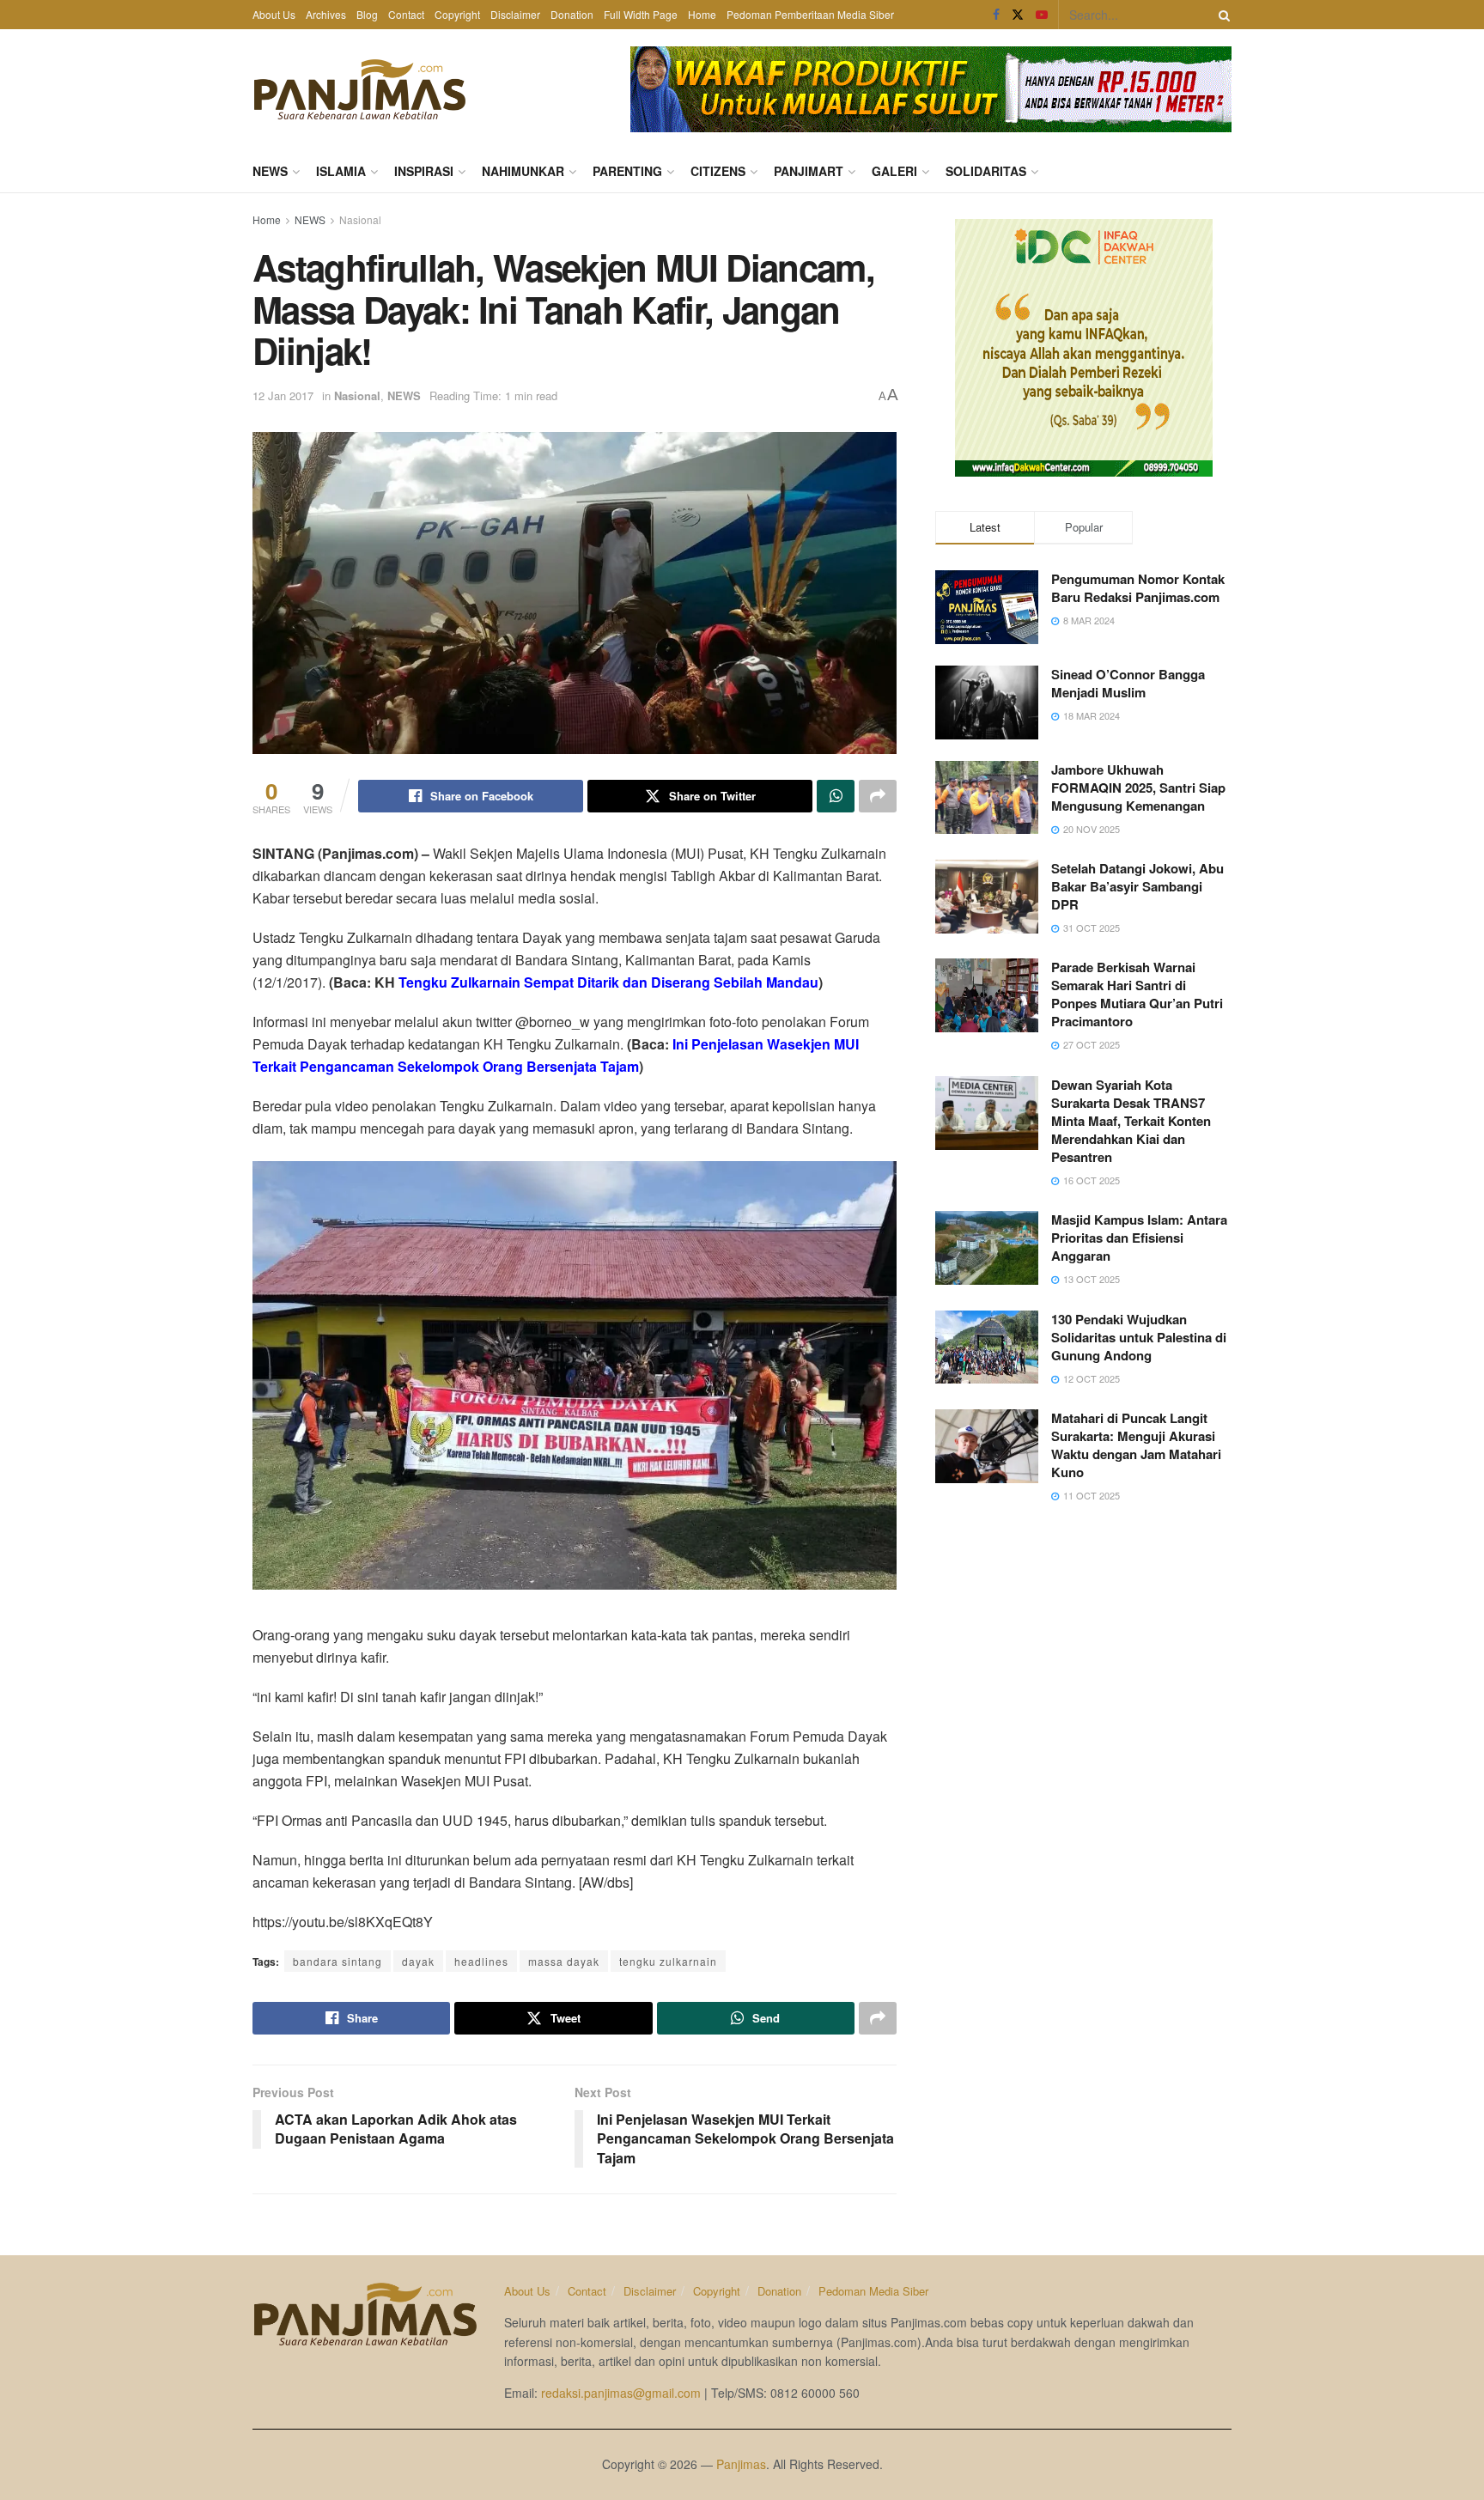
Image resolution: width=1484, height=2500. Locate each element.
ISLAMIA (341, 171)
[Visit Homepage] (360, 89)
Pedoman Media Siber (873, 2291)
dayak (418, 1961)
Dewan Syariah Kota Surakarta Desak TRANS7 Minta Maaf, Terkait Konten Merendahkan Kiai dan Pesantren (1131, 1121)
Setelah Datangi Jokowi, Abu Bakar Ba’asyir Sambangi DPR (1137, 886)
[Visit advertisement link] (931, 89)
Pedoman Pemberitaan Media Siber (810, 14)
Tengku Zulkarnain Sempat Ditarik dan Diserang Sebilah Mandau (608, 982)
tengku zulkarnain (668, 1961)
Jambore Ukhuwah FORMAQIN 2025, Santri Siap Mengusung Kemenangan (1138, 788)
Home (702, 14)
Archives (326, 14)
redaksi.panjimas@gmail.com (621, 2393)
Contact (406, 14)
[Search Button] (1221, 15)
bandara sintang (338, 1961)
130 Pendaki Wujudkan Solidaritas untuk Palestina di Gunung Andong (1139, 1337)
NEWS (270, 171)
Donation (572, 14)
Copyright (457, 14)
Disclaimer (515, 14)
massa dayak (564, 1961)
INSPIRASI (424, 171)
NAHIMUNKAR (523, 171)
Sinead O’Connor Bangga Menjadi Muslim (1128, 683)
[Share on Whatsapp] (836, 796)
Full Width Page (641, 14)
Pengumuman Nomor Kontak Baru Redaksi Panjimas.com (1138, 588)
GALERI (894, 171)
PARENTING (627, 171)
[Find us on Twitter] (1018, 15)
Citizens (718, 171)
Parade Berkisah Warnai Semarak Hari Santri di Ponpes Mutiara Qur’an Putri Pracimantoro (1137, 994)
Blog (367, 14)
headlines (481, 1961)
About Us (274, 14)
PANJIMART (809, 171)
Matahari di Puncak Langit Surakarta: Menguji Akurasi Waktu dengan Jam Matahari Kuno (1136, 1445)
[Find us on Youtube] (1042, 15)
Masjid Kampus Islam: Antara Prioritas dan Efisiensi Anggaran (1139, 1238)
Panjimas (741, 2464)
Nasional (360, 219)
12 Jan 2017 (283, 395)
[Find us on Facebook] (996, 15)
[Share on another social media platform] (878, 796)
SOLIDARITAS (986, 171)
